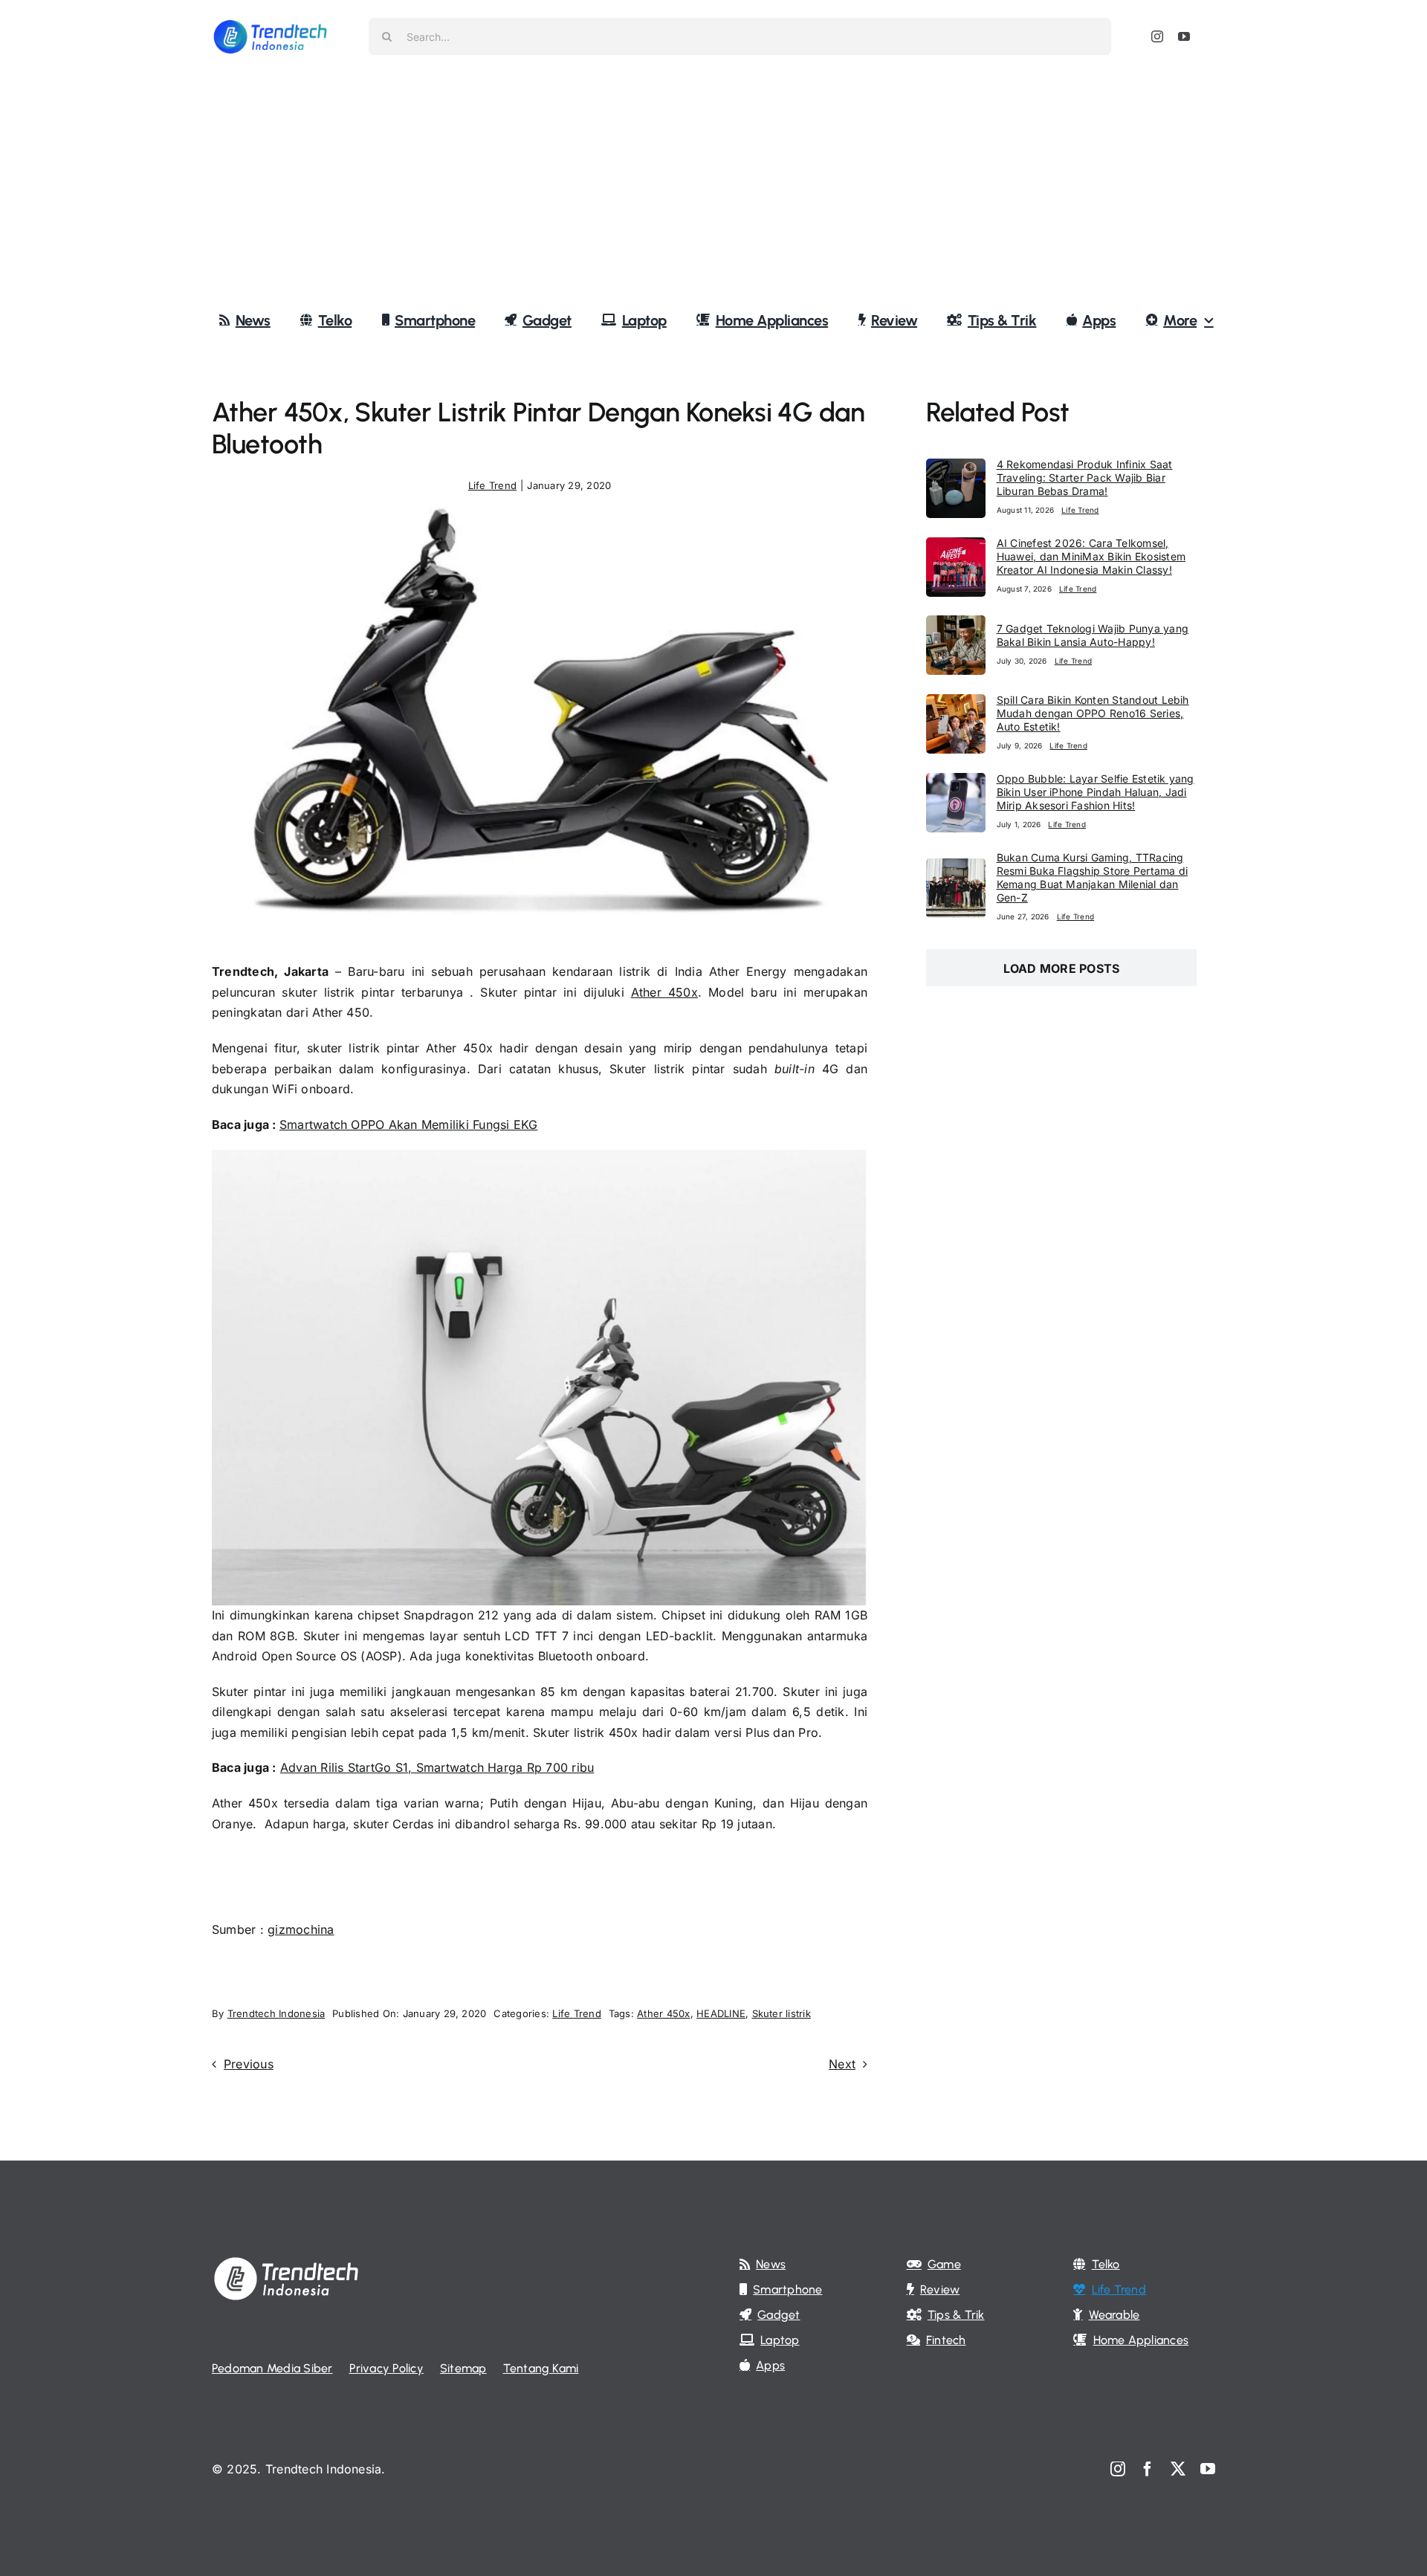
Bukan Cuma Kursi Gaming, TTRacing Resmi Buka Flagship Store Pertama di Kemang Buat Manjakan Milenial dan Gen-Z (1093, 877)
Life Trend (492, 485)
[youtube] (1184, 36)
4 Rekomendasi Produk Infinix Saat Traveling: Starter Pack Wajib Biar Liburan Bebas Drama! (1085, 478)
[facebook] (1148, 2469)
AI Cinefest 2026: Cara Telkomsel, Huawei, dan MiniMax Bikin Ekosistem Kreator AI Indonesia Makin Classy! (1091, 556)
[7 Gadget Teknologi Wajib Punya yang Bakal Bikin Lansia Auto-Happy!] (956, 625)
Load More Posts (1062, 968)
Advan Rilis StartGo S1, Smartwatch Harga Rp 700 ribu (437, 1767)
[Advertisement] (713, 185)
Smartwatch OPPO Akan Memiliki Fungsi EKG (409, 1124)
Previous (249, 2064)
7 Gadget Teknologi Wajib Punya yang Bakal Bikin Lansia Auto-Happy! (1093, 635)
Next (842, 2064)
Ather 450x (664, 992)
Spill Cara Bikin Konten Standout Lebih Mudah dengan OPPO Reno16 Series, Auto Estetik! (1093, 713)
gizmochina (301, 1929)
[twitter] (1178, 2469)
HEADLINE (721, 2013)
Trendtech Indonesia (276, 2013)
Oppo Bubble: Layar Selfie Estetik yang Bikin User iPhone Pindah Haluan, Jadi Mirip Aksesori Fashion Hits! (1096, 792)
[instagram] (1157, 36)
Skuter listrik (782, 2013)
